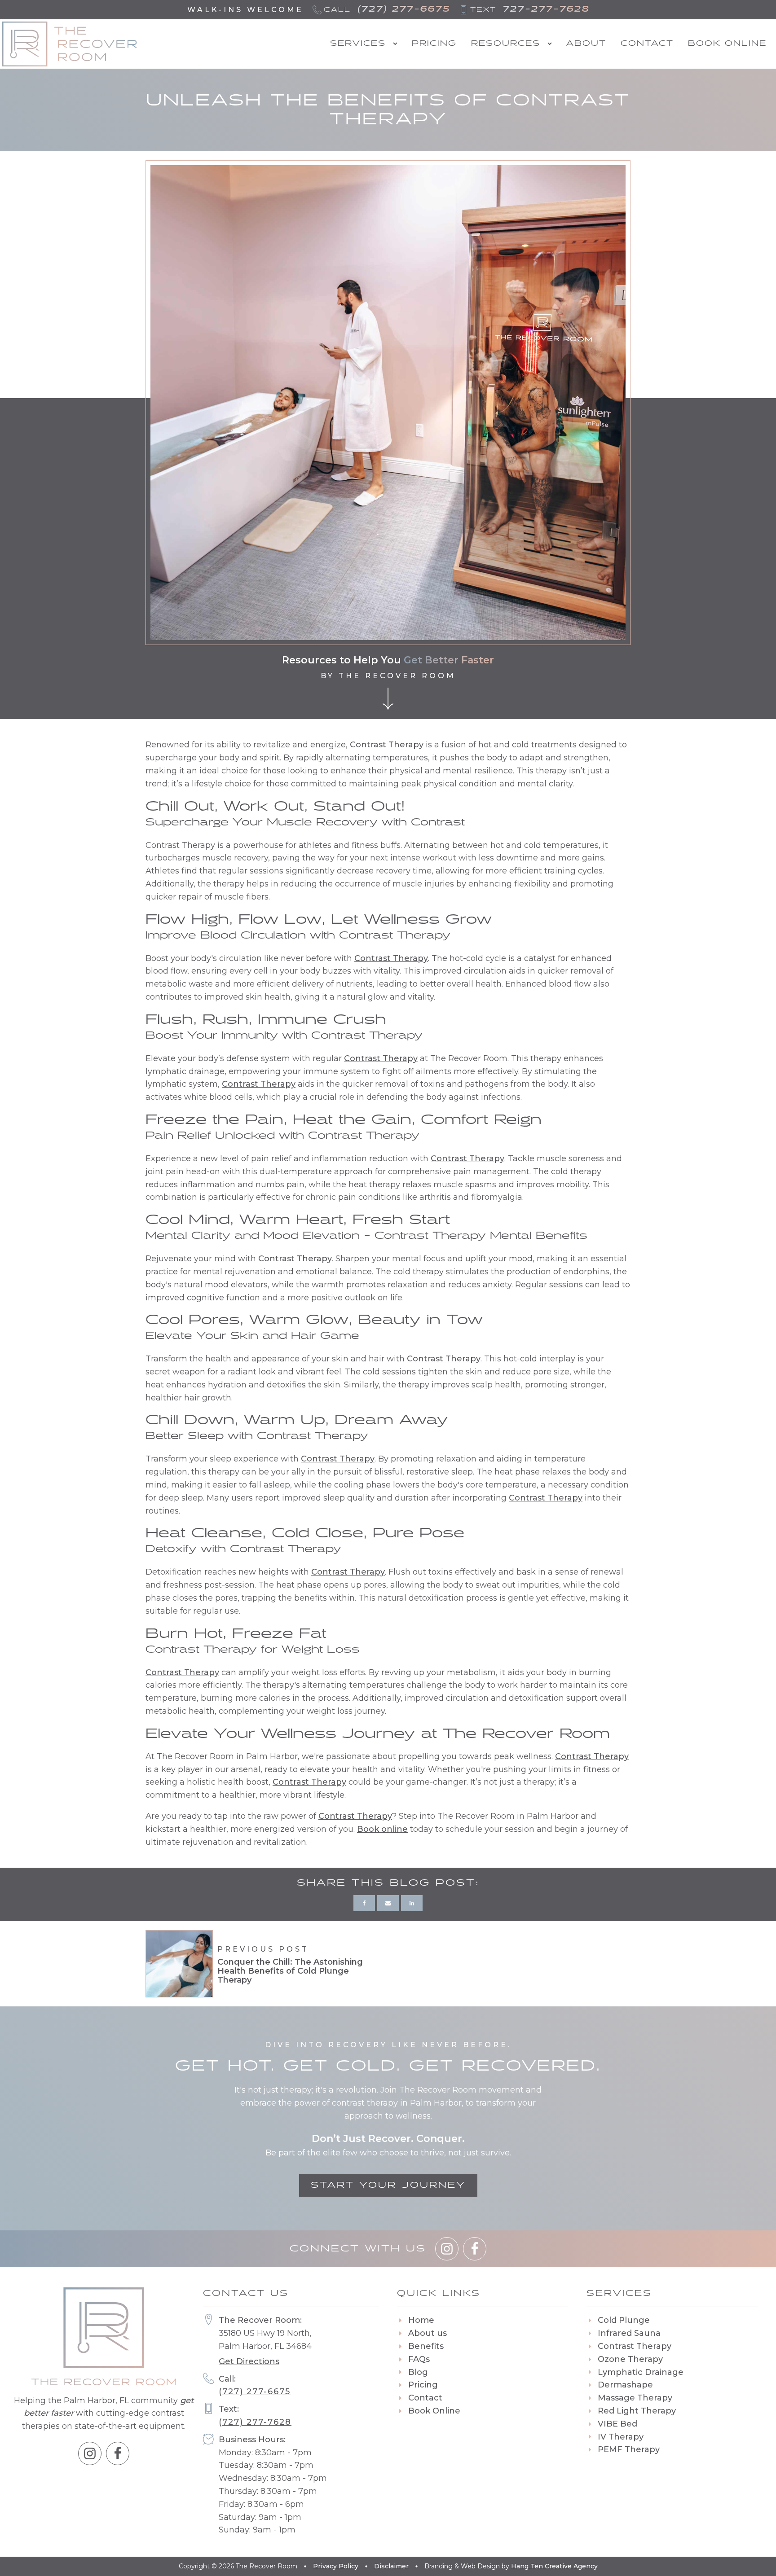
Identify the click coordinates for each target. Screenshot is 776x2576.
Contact (647, 44)
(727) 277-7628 (255, 2422)
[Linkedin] (412, 1903)
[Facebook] (364, 1903)
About (586, 44)
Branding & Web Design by (511, 2566)
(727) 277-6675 (255, 2392)
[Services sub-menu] (397, 44)
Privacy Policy (336, 2566)
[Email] (388, 1903)
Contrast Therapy (387, 745)
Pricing (434, 44)
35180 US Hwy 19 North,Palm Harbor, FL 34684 (265, 2341)
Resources (506, 44)
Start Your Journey (388, 2185)
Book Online (727, 44)
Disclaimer (391, 2566)
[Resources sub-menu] (551, 44)
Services (358, 44)
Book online (382, 1829)
